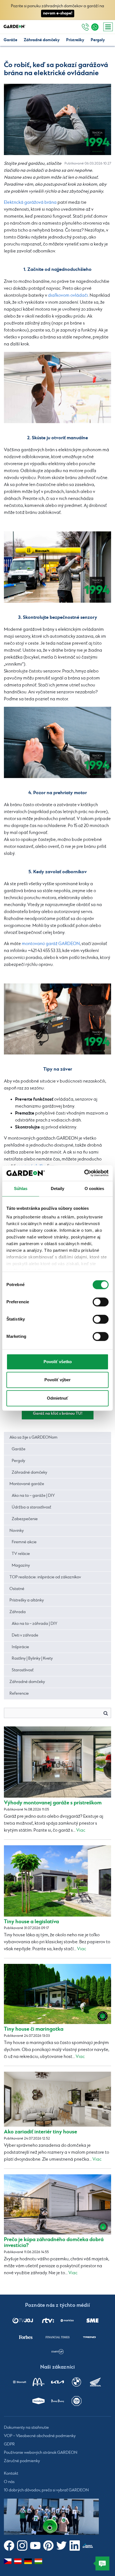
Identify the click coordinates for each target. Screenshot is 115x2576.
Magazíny (21, 1566)
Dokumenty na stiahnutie (26, 2428)
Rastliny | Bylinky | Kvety (32, 1659)
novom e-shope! (58, 13)
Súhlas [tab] (21, 1188)
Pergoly (98, 40)
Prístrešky (75, 40)
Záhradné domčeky (42, 40)
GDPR (9, 2444)
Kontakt (11, 2474)
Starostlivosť (23, 1670)
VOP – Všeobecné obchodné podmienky (40, 2436)
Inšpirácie (20, 1647)
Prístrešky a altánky (27, 1600)
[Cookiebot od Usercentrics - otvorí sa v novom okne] (84, 1173)
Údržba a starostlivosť (31, 1507)
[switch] (101, 1302)
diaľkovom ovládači (68, 295)
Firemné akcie (24, 1542)
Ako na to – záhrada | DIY (34, 1624)
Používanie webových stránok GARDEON (41, 2453)
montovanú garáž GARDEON (51, 944)
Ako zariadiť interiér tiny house (40, 2132)
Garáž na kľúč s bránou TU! (58, 1413)
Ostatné (17, 1589)
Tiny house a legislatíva (31, 1922)
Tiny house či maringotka (34, 2029)
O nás (9, 2482)
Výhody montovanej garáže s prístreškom (53, 1803)
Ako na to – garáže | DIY (33, 1496)
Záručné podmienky (22, 2461)
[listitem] (23, 2320)
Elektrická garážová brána (30, 203)
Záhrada (18, 1612)
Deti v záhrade (25, 1635)
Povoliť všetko (58, 1362)
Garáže (10, 40)
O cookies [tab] (94, 1188)
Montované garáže (27, 1484)
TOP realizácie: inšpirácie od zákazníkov (45, 1577)
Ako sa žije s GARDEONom (33, 1437)
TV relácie (21, 1554)
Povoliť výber (57, 1380)
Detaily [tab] (58, 1188)
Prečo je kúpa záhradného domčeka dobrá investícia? (54, 2243)
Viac (81, 1830)
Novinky (17, 1531)
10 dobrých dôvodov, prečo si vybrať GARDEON (46, 2490)
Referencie (19, 1694)
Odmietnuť (57, 1398)
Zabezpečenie (25, 1519)
